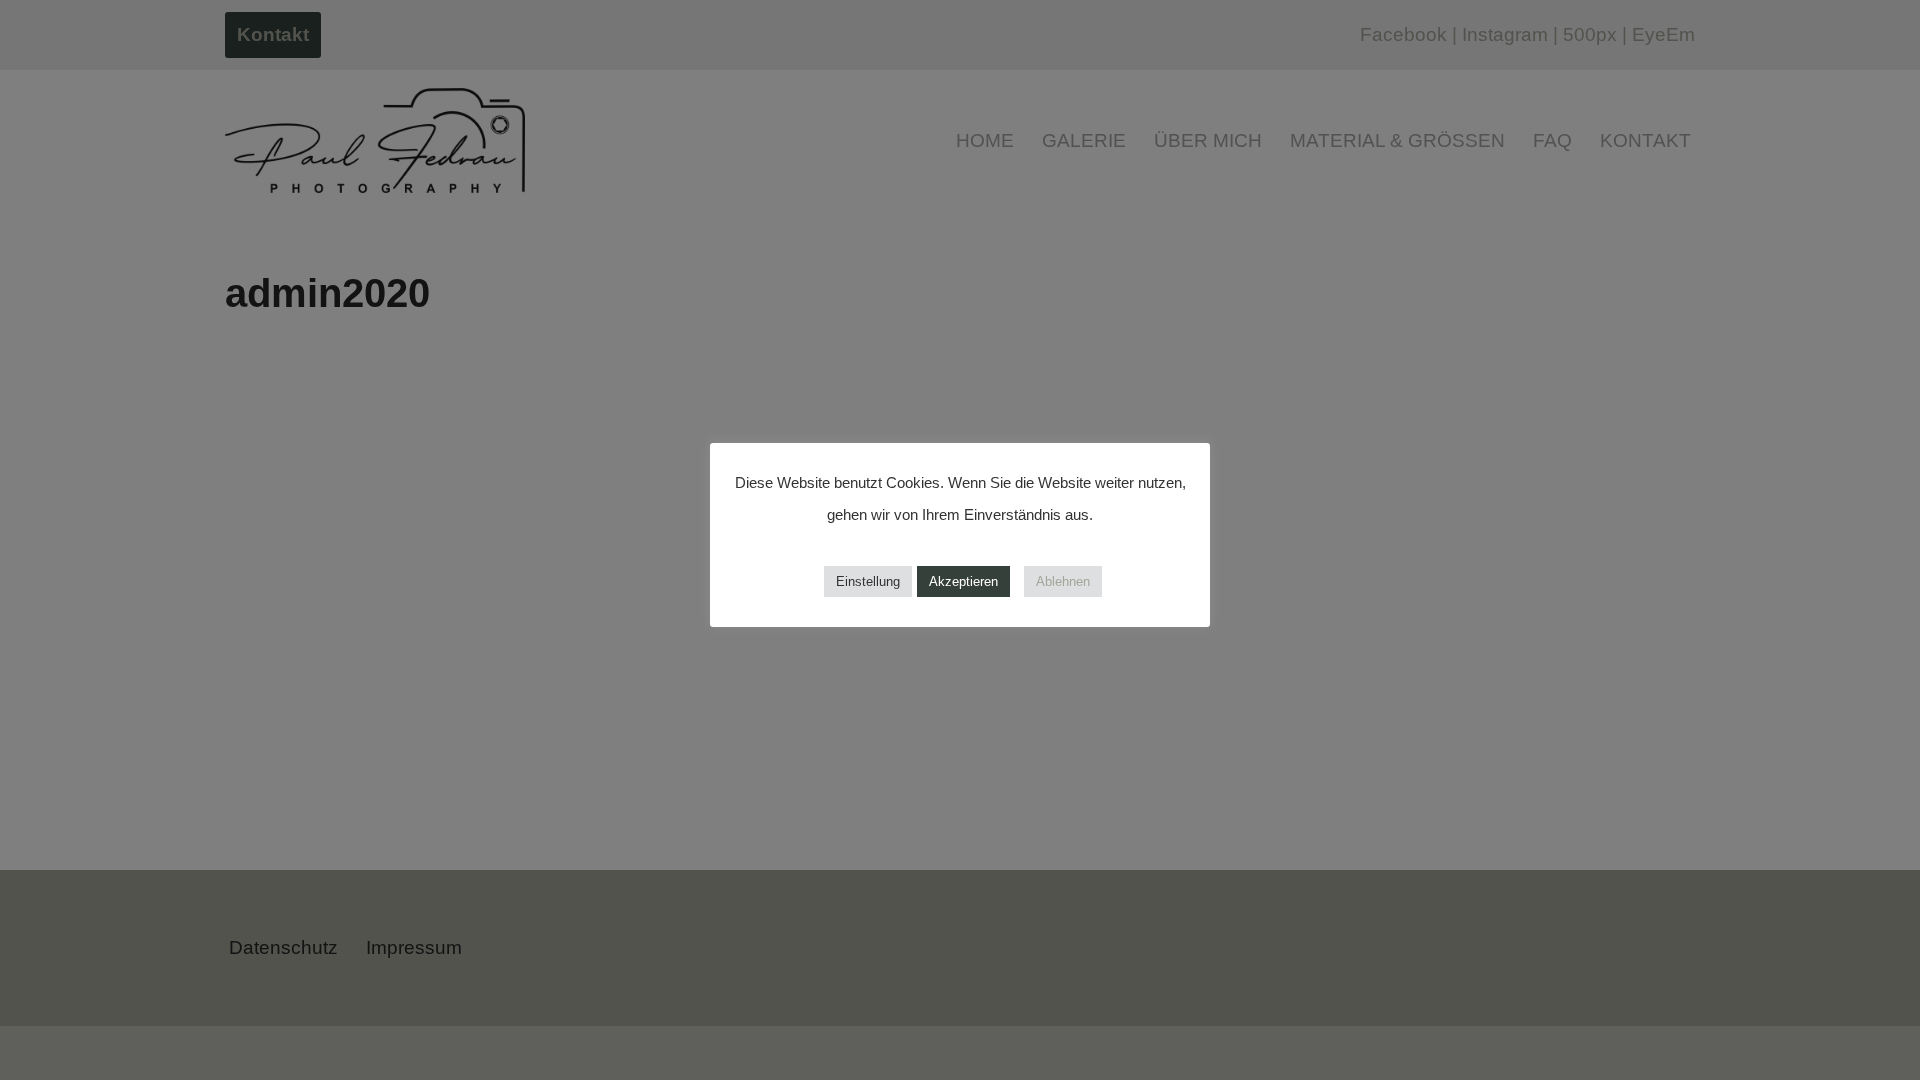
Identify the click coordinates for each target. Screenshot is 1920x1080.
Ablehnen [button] (1063, 581)
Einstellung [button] (868, 581)
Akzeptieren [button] (963, 581)
